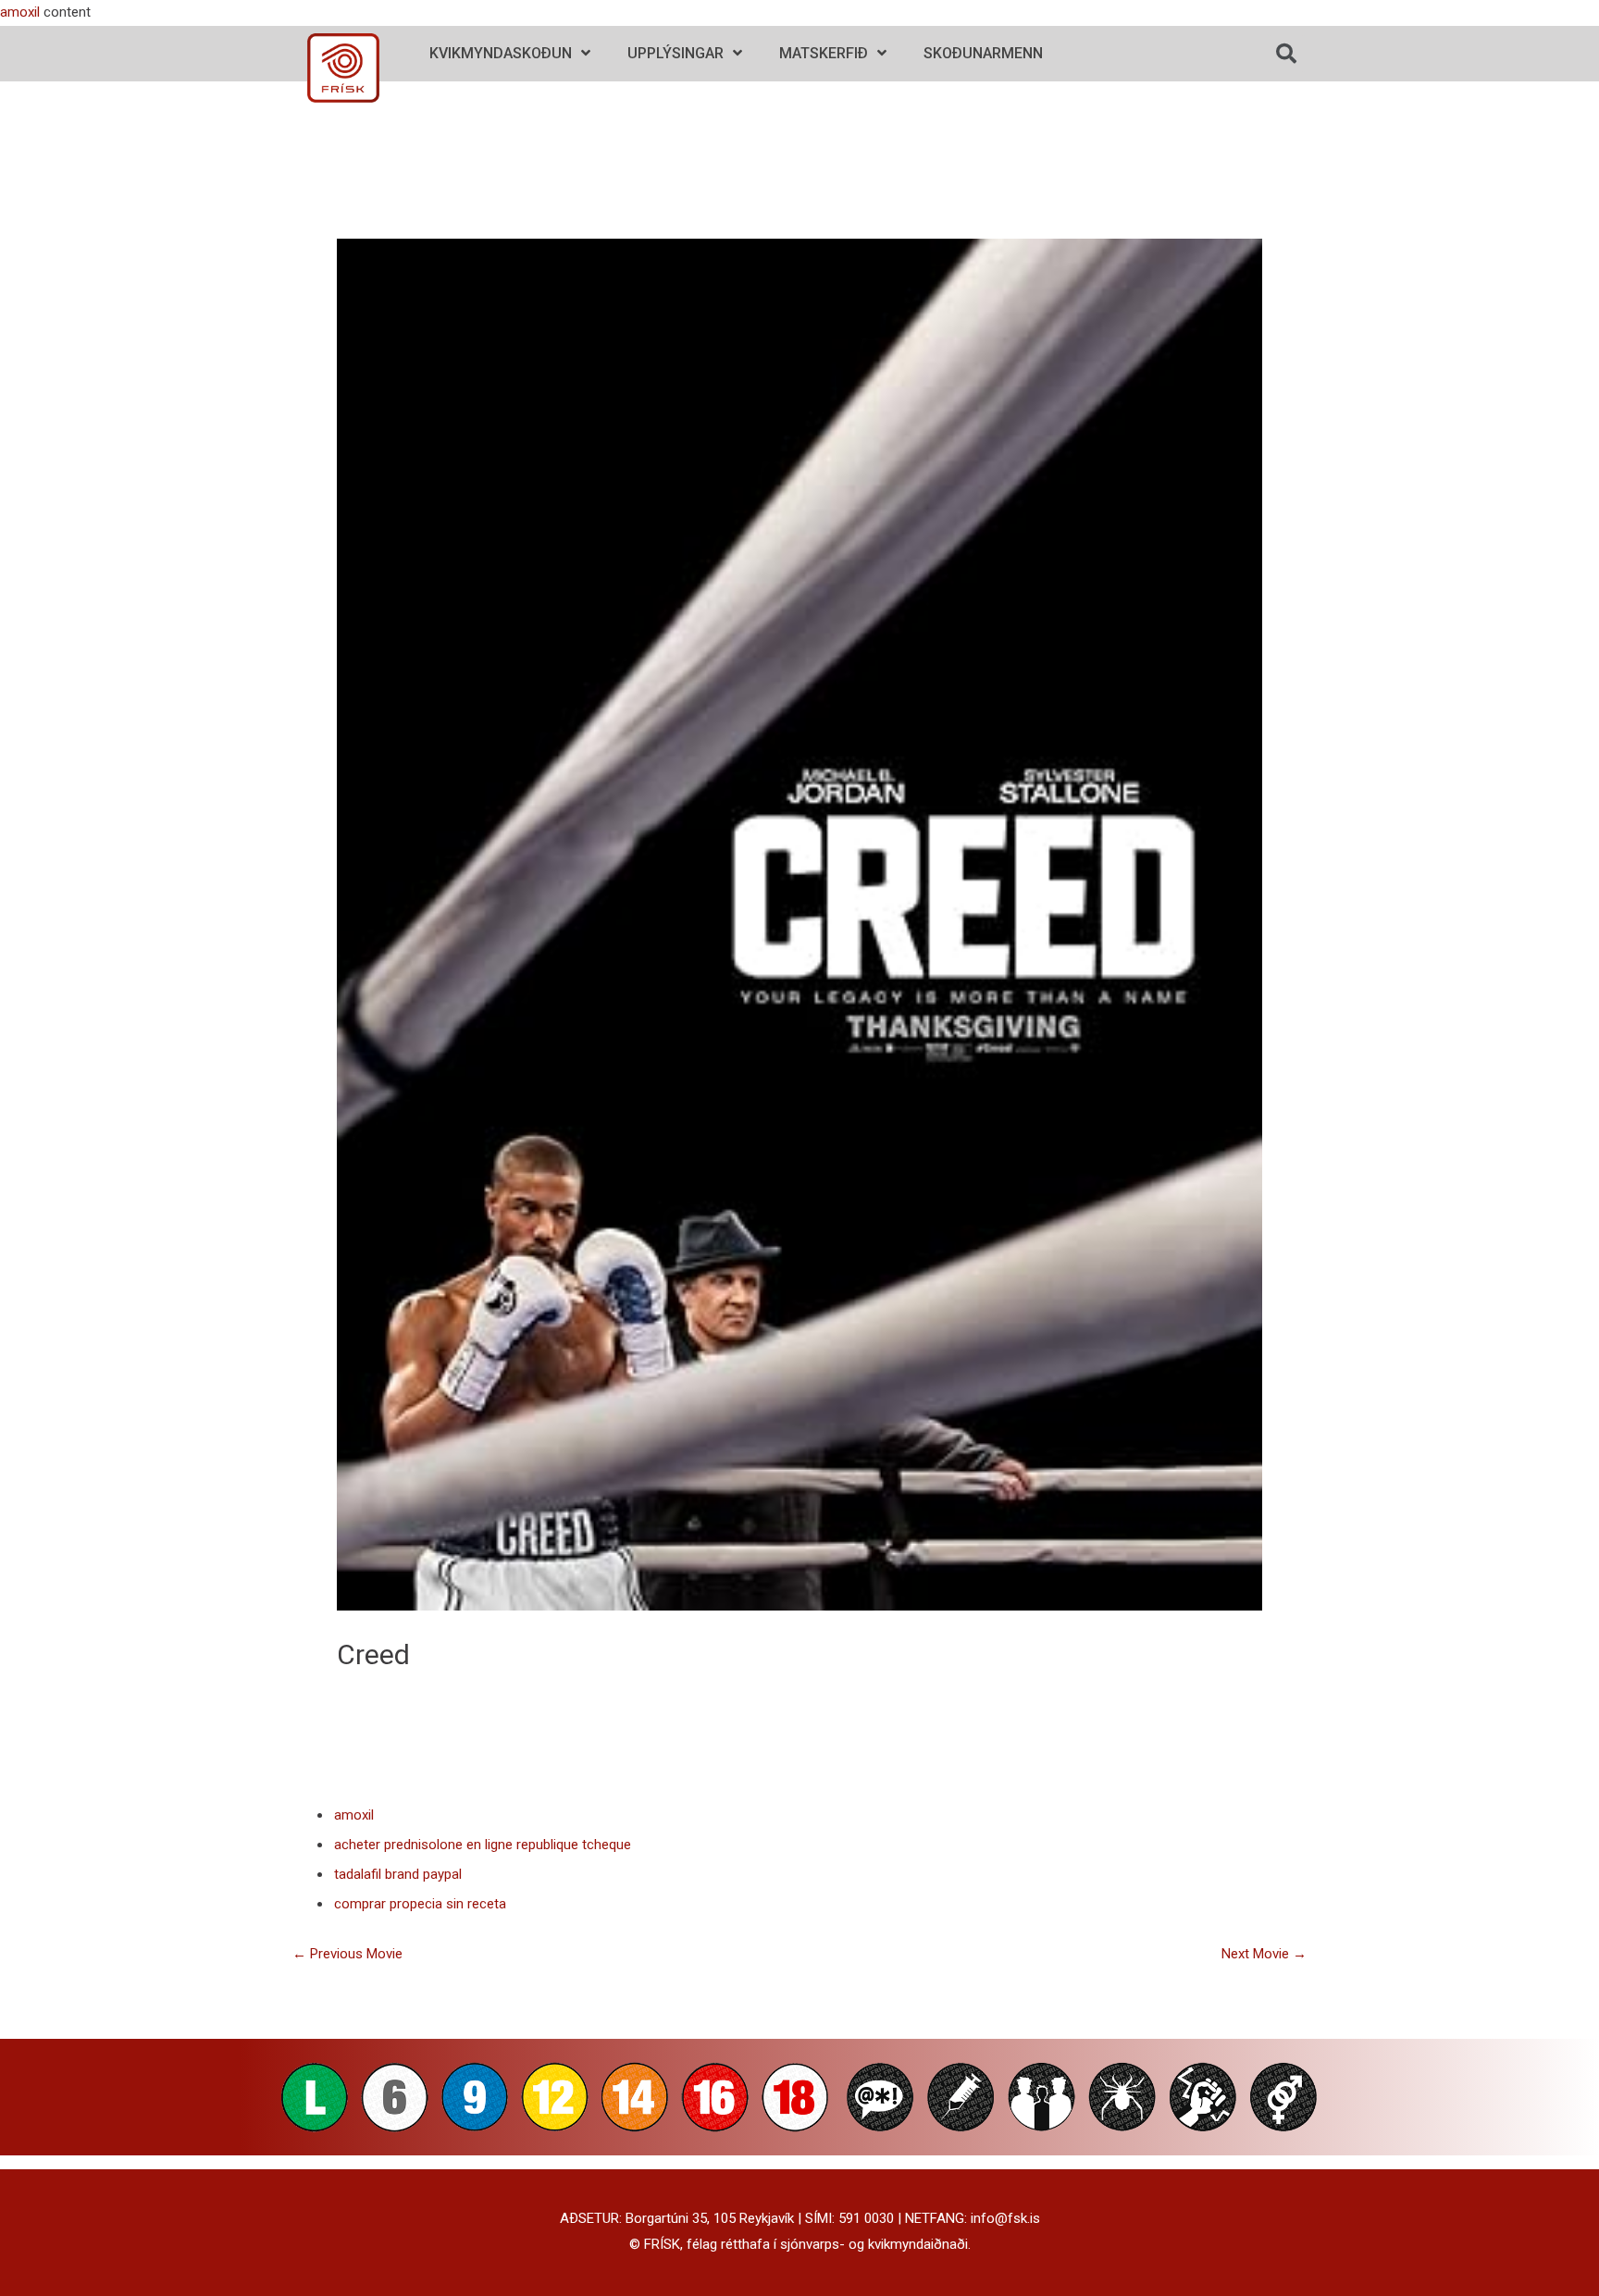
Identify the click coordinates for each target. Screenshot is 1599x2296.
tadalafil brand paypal (398, 1874)
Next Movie (1264, 1954)
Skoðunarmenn (983, 53)
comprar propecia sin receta (420, 1904)
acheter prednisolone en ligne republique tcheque (483, 1845)
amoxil (20, 12)
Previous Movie (347, 1954)
